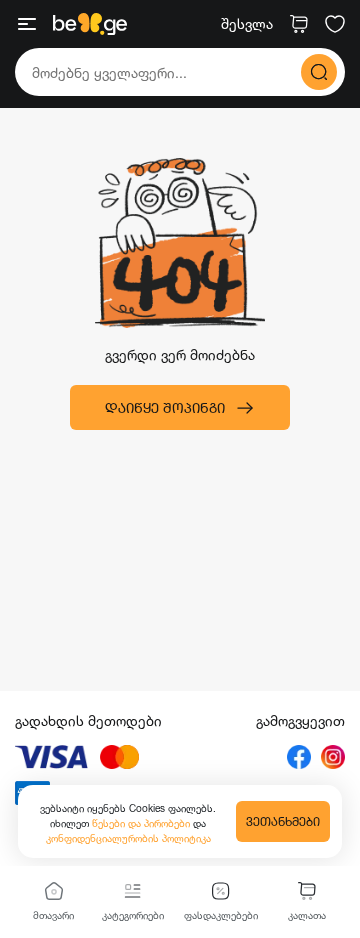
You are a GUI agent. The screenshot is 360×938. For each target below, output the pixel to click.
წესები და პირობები (142, 823)
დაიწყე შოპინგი (165, 407)
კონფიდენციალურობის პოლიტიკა (128, 838)
